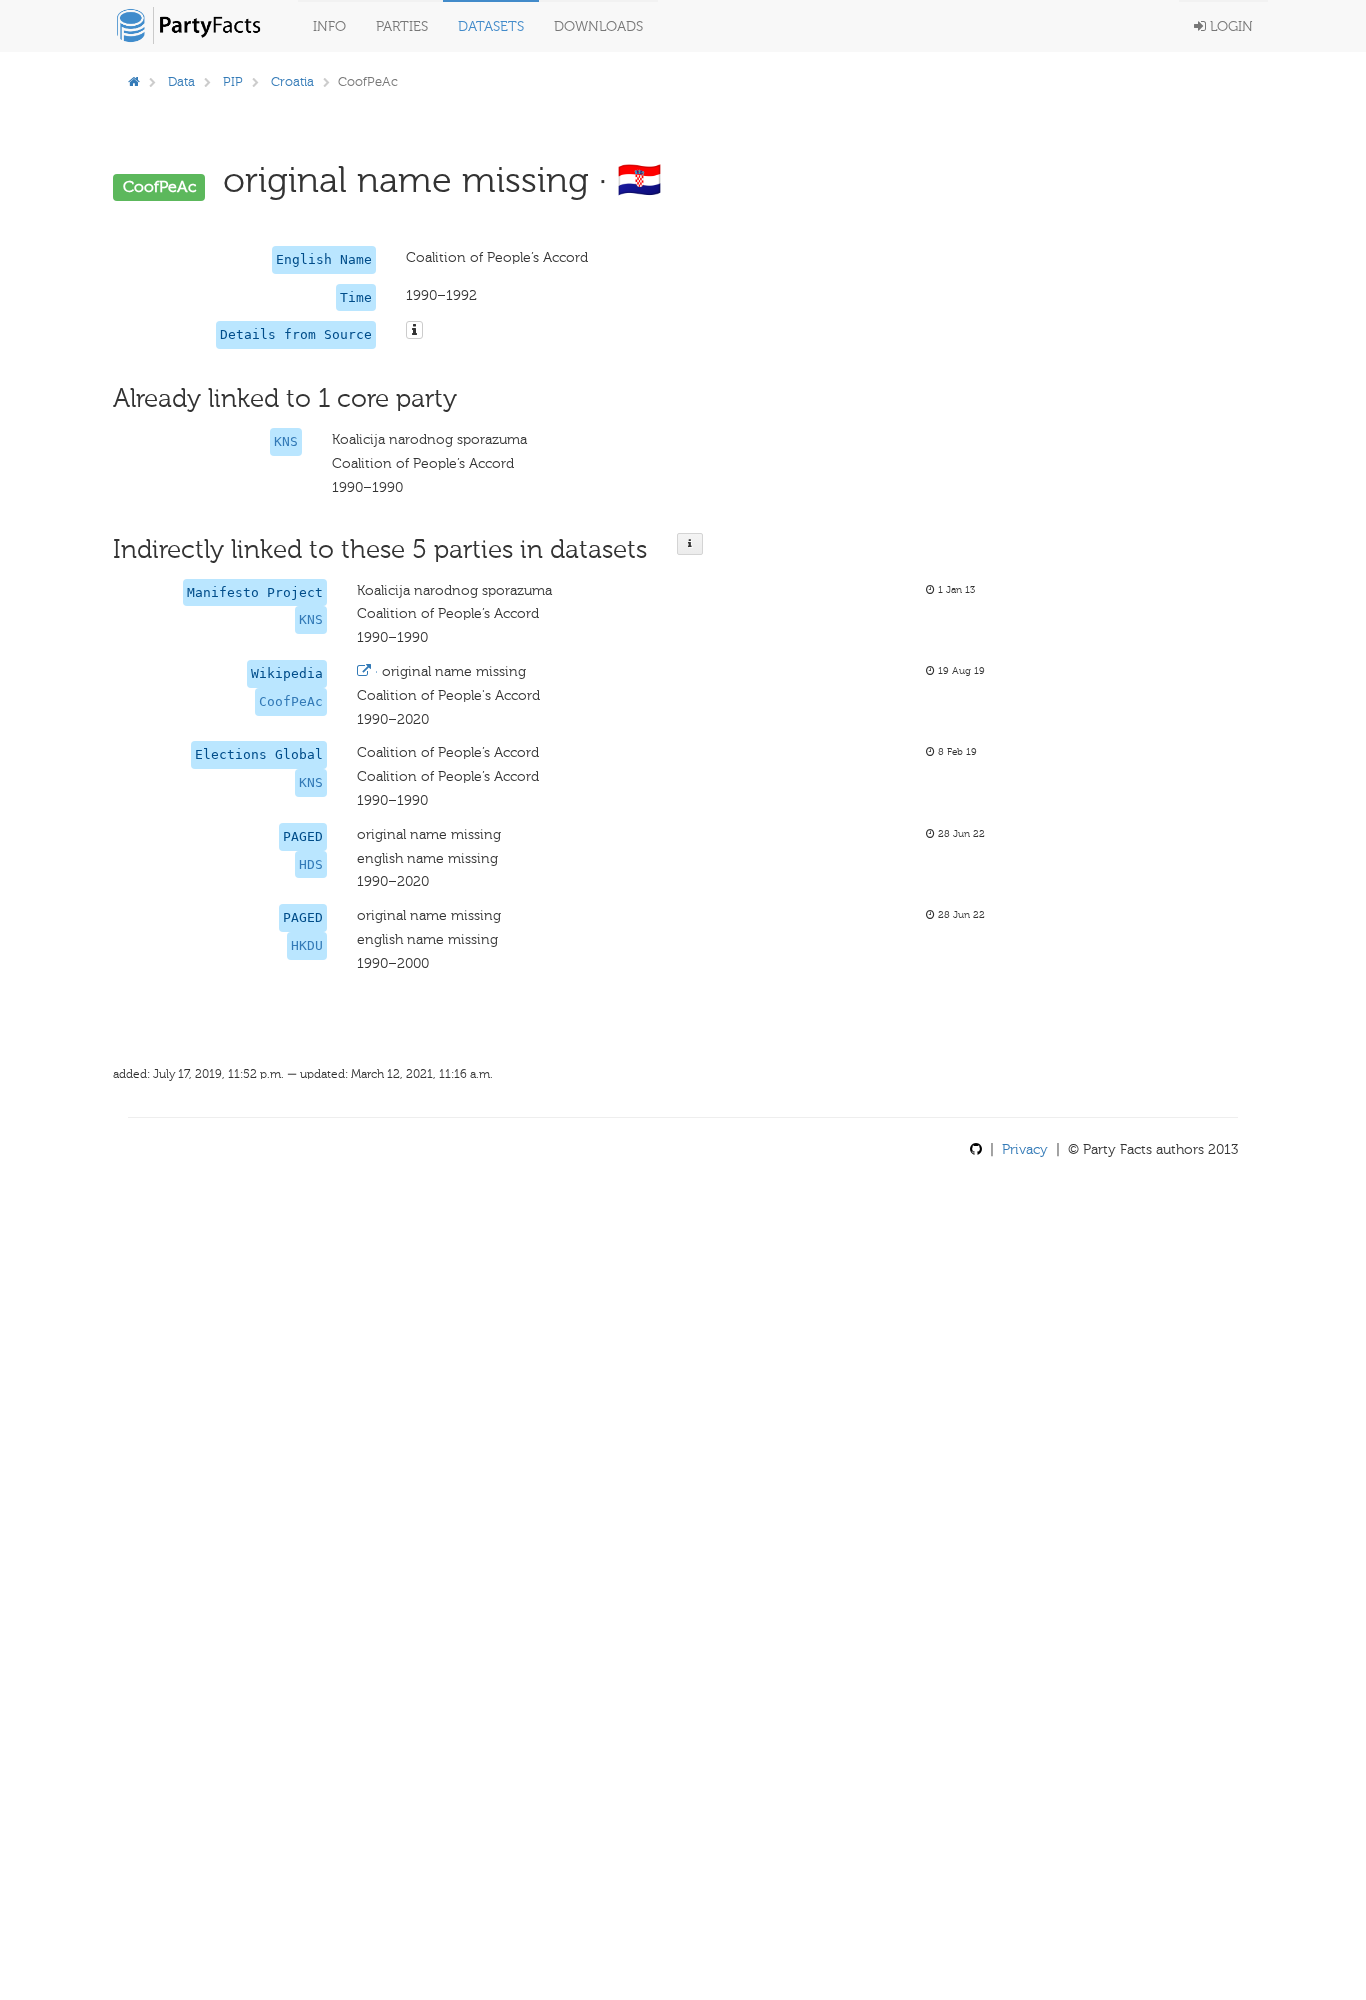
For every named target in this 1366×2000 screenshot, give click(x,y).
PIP (233, 81)
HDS (311, 864)
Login (1229, 26)
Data (181, 81)
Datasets (491, 26)
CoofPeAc (291, 701)
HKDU (307, 945)
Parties (402, 26)
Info (329, 26)
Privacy (1025, 1149)
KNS (286, 441)
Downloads (598, 26)
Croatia (292, 81)
